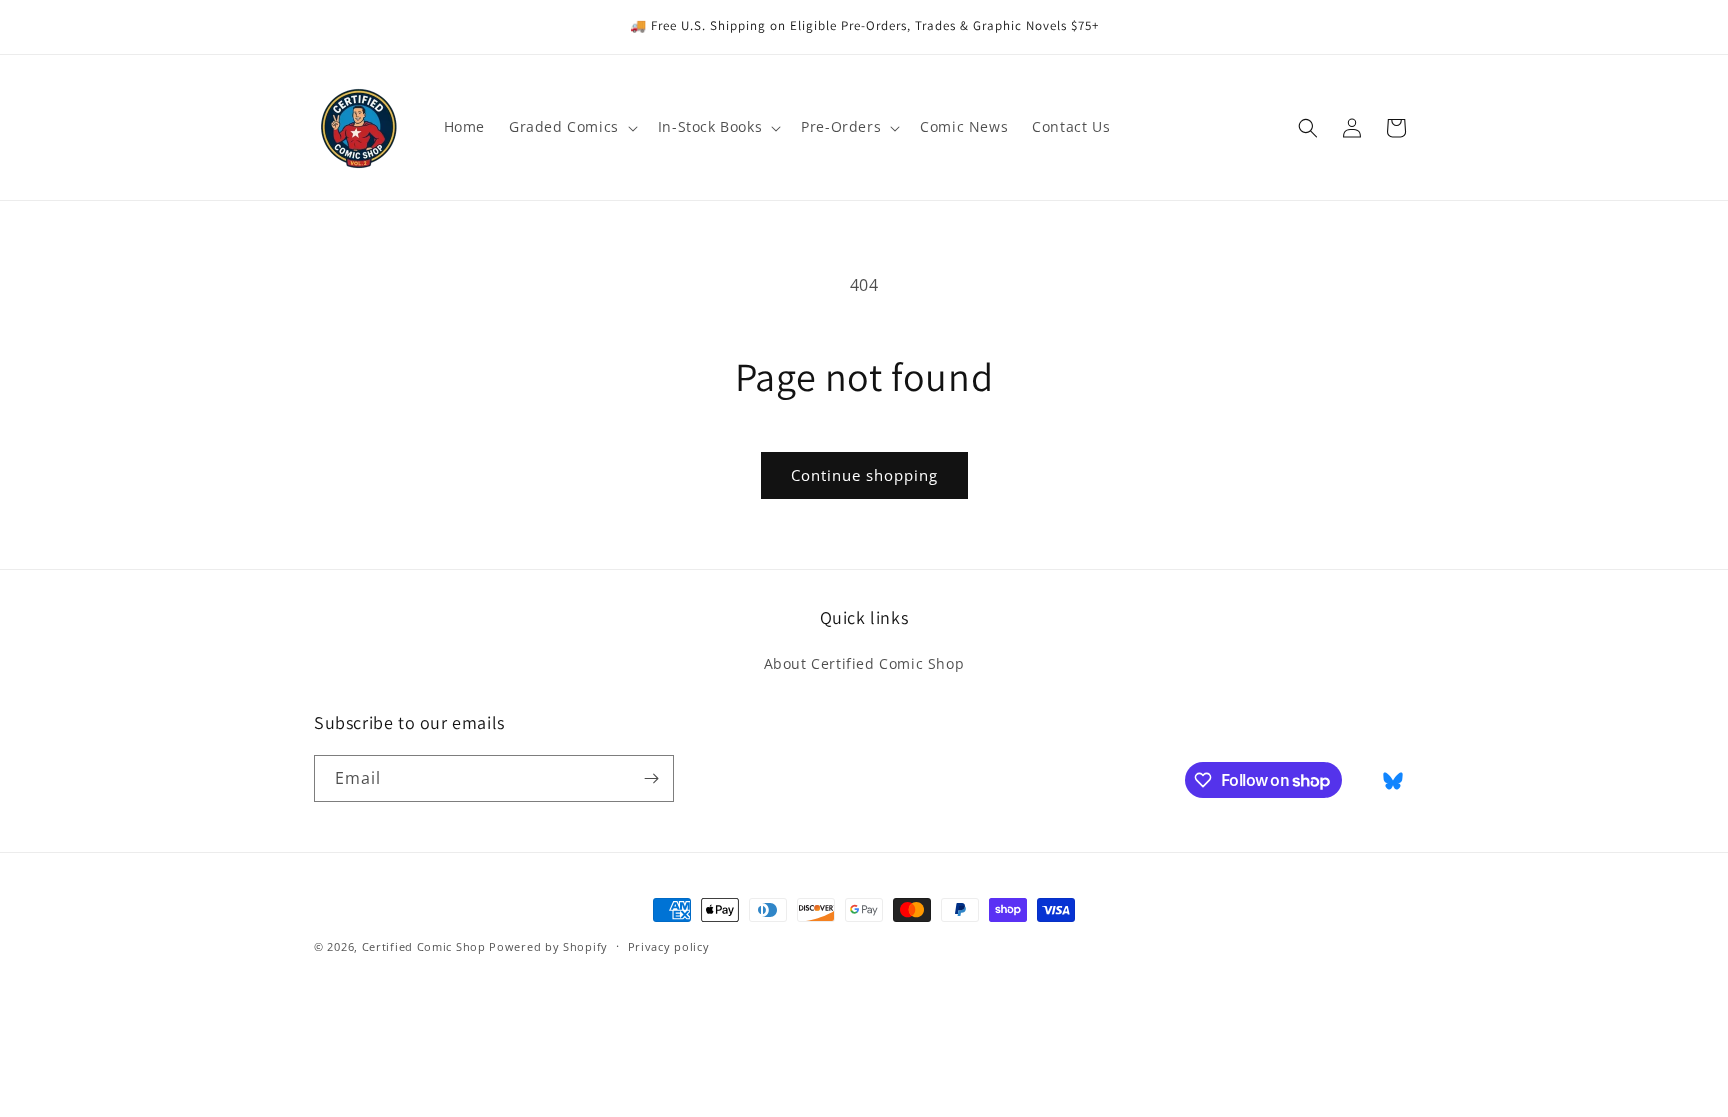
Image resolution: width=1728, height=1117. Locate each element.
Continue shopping (864, 475)
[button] (571, 127)
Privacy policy (669, 946)
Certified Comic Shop (424, 946)
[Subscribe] (651, 778)
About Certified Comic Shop (864, 663)
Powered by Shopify (548, 946)
